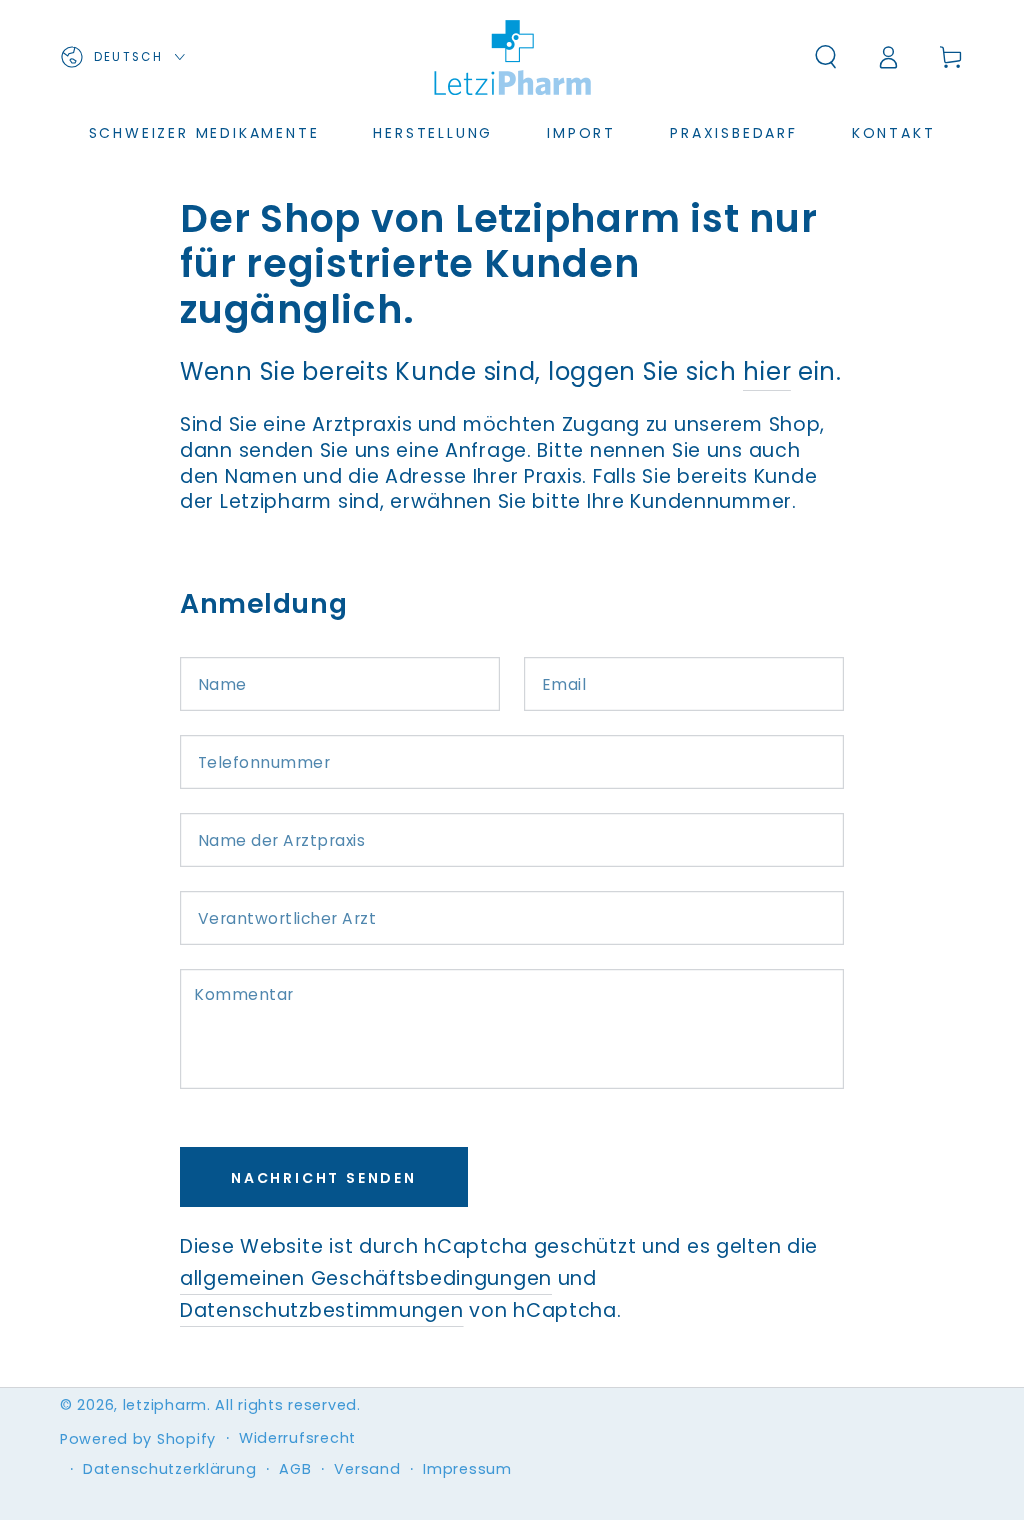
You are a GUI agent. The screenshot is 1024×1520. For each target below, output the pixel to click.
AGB (295, 1469)
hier (767, 371)
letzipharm (165, 1405)
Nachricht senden (324, 1178)
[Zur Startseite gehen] (512, 57)
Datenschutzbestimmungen (322, 1310)
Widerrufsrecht (297, 1438)
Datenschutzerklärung (169, 1469)
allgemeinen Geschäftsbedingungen (366, 1278)
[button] (826, 57)
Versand (367, 1469)
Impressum (467, 1469)
